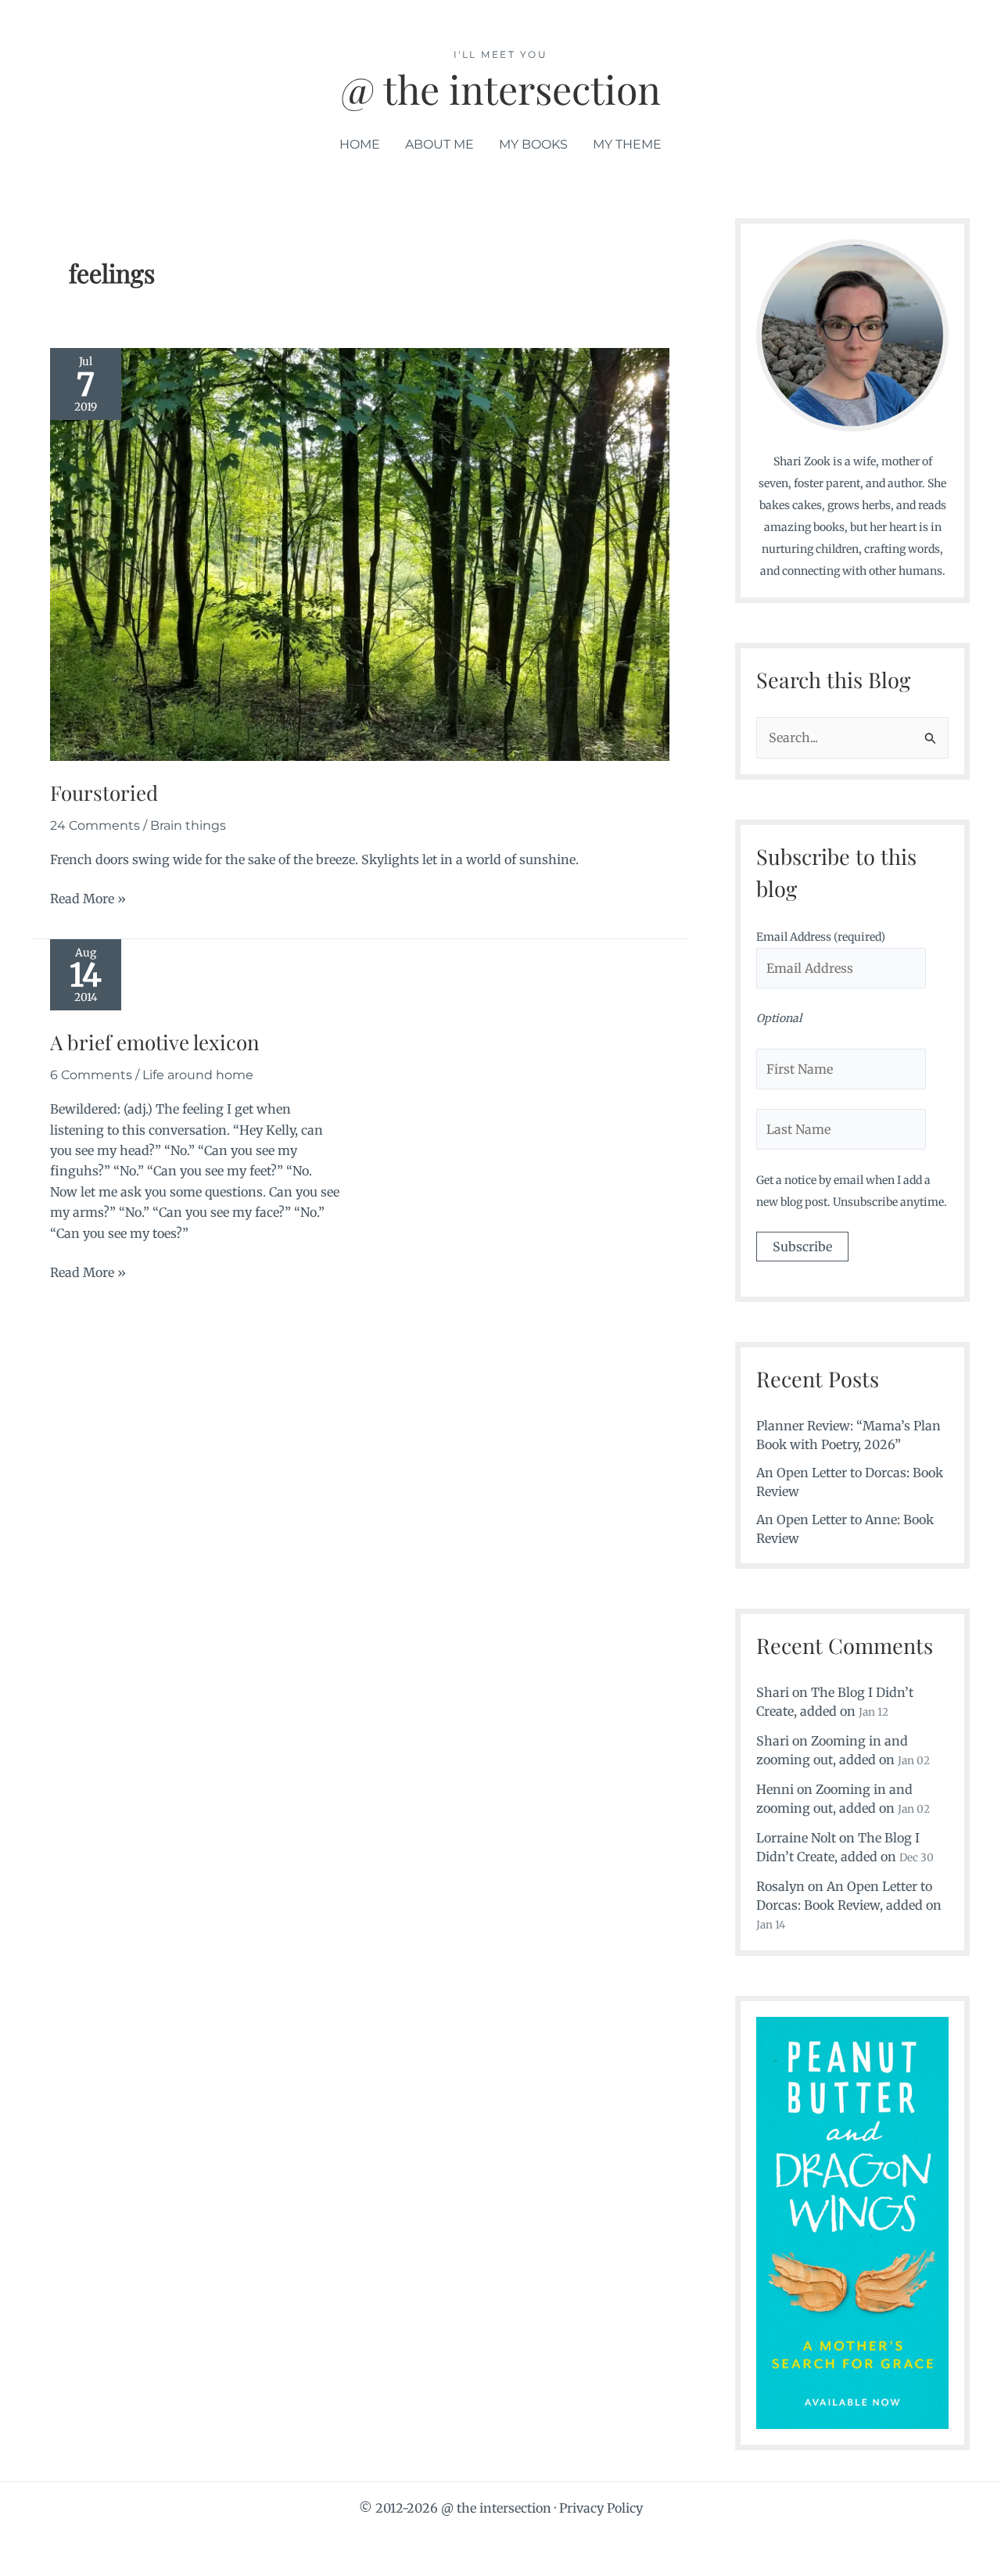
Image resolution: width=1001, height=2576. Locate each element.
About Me (440, 144)
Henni (775, 1789)
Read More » (88, 898)
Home (360, 144)
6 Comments (91, 1075)
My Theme (627, 144)
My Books (533, 144)
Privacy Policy (601, 2508)
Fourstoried (104, 793)
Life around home (198, 1075)
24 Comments (95, 825)
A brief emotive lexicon (155, 1042)
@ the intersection (500, 89)
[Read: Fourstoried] (360, 553)
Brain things (188, 825)
